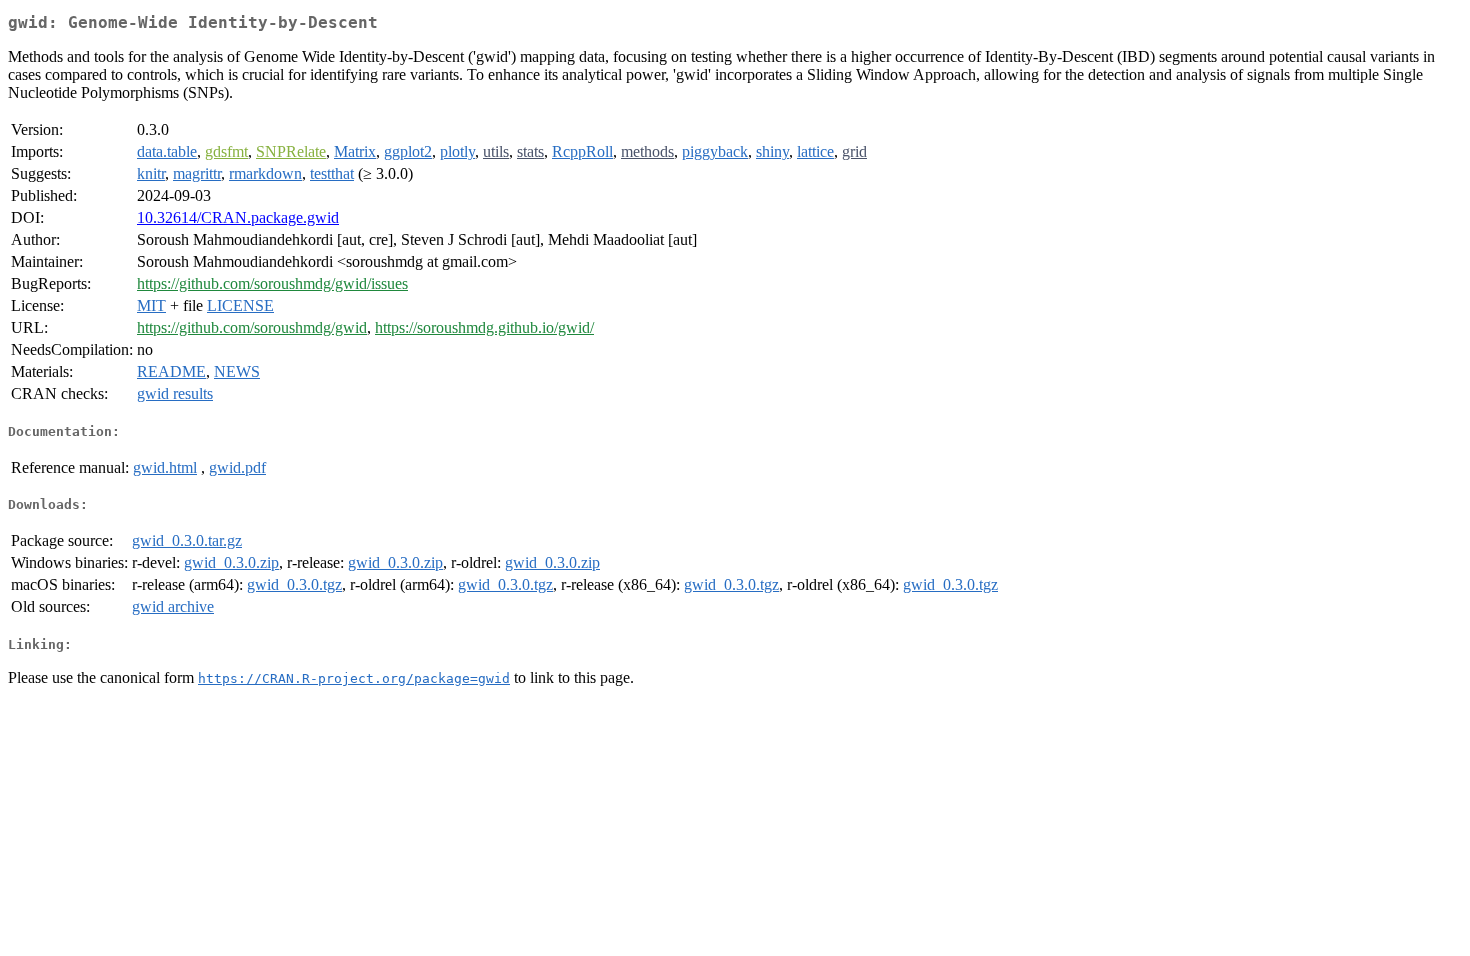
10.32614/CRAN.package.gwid (238, 217)
